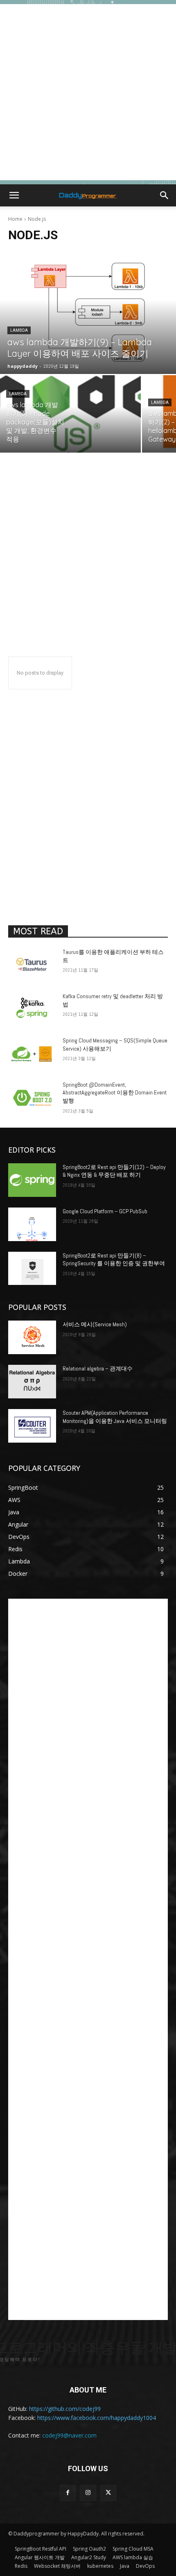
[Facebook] (68, 2493)
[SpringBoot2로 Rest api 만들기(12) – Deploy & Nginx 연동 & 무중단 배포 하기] (32, 1180)
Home (15, 219)
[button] (14, 195)
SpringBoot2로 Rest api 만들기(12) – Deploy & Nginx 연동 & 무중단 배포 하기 (114, 1171)
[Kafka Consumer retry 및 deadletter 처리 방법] (32, 1009)
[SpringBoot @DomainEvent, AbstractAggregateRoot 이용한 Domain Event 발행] (32, 1098)
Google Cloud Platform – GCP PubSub (105, 1211)
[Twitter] (108, 2493)
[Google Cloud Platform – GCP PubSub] (32, 1224)
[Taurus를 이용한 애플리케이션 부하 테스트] (32, 965)
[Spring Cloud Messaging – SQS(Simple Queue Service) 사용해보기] (32, 1054)
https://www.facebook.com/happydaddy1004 (97, 2418)
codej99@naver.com (69, 2435)
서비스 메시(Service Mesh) (95, 1324)
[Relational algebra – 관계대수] (32, 1382)
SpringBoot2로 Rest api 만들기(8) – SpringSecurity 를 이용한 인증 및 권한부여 (114, 1260)
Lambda (19, 330)
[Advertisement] (88, 92)
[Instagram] (88, 2493)
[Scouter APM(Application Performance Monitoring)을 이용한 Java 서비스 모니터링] (32, 1426)
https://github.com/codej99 (65, 2409)
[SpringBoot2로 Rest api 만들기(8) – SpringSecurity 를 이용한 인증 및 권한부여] (32, 1269)
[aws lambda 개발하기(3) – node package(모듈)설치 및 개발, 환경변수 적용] (70, 414)
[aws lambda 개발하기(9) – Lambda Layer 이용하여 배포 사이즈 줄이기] (88, 312)
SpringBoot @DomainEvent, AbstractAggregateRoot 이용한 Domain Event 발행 (115, 1093)
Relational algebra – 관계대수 (98, 1368)
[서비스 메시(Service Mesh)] (32, 1337)
